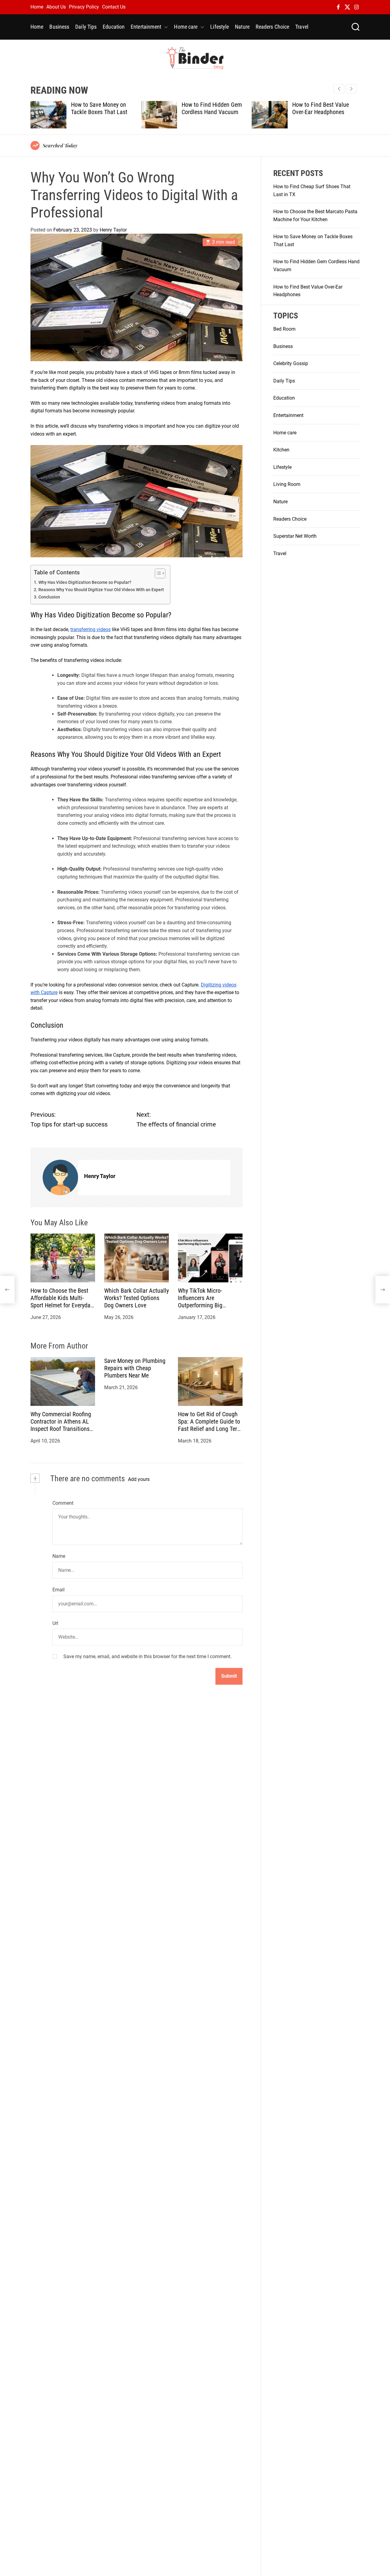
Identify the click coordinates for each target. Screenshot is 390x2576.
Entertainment (146, 27)
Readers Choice (272, 27)
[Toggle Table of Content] (157, 573)
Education (114, 27)
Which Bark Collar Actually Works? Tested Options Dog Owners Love (136, 1298)
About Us (56, 7)
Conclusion (49, 597)
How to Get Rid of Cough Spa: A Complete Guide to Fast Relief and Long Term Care (210, 1425)
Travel (302, 27)
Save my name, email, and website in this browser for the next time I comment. (147, 1656)
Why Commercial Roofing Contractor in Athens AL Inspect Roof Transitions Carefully (61, 1425)
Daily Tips (86, 27)
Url (55, 1623)
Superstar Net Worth (295, 536)
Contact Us (114, 7)
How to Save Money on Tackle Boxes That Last (99, 108)
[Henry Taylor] (60, 1177)
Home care (186, 27)
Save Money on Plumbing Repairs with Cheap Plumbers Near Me (135, 1368)
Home (37, 7)
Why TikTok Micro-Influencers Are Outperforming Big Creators (200, 1302)
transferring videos (90, 629)
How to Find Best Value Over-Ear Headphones (321, 108)
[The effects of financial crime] (383, 1290)
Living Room (287, 484)
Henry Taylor (113, 230)
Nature (242, 27)
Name (59, 1556)
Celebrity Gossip (291, 363)
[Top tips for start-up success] (7, 1290)
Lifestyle (220, 27)
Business (59, 27)
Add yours (139, 1479)
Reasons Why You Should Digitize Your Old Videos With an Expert (101, 590)
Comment (63, 1503)
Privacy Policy (84, 7)
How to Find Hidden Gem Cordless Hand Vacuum (212, 108)
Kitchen (281, 450)
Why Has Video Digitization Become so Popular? (85, 582)
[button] (351, 89)
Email (58, 1590)
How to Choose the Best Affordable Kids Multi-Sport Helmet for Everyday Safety (62, 1302)
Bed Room (284, 329)
